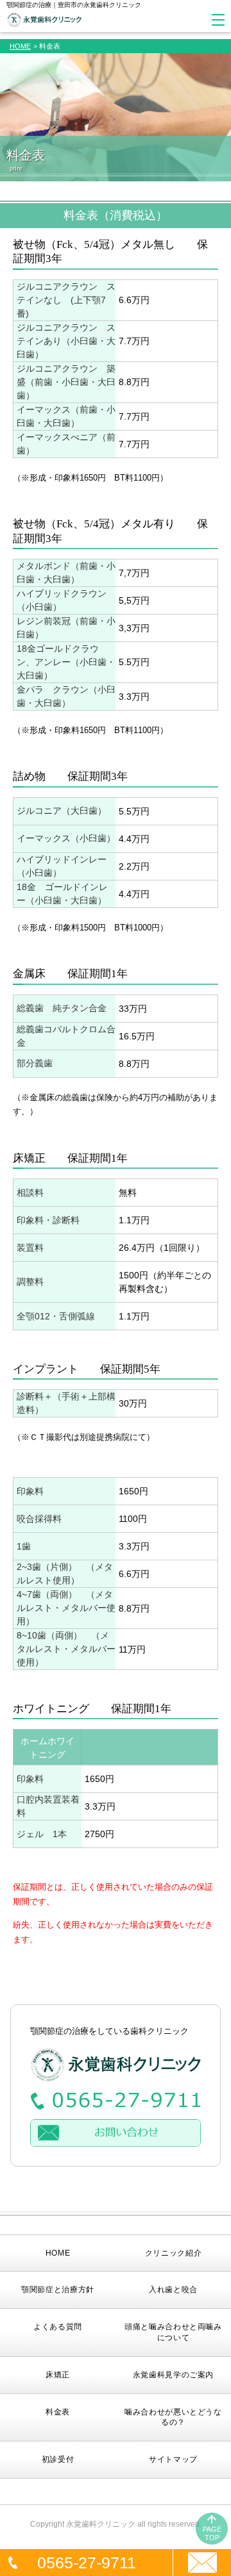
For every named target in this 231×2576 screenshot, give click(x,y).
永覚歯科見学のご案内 (173, 2375)
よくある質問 (58, 2327)
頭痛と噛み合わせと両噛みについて (173, 2332)
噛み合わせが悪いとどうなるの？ (173, 2417)
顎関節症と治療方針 (58, 2290)
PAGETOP (212, 2533)
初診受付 (58, 2459)
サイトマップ (173, 2459)
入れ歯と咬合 (173, 2290)
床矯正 (58, 2375)
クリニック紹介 (173, 2253)
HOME (20, 46)
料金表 (58, 2412)
